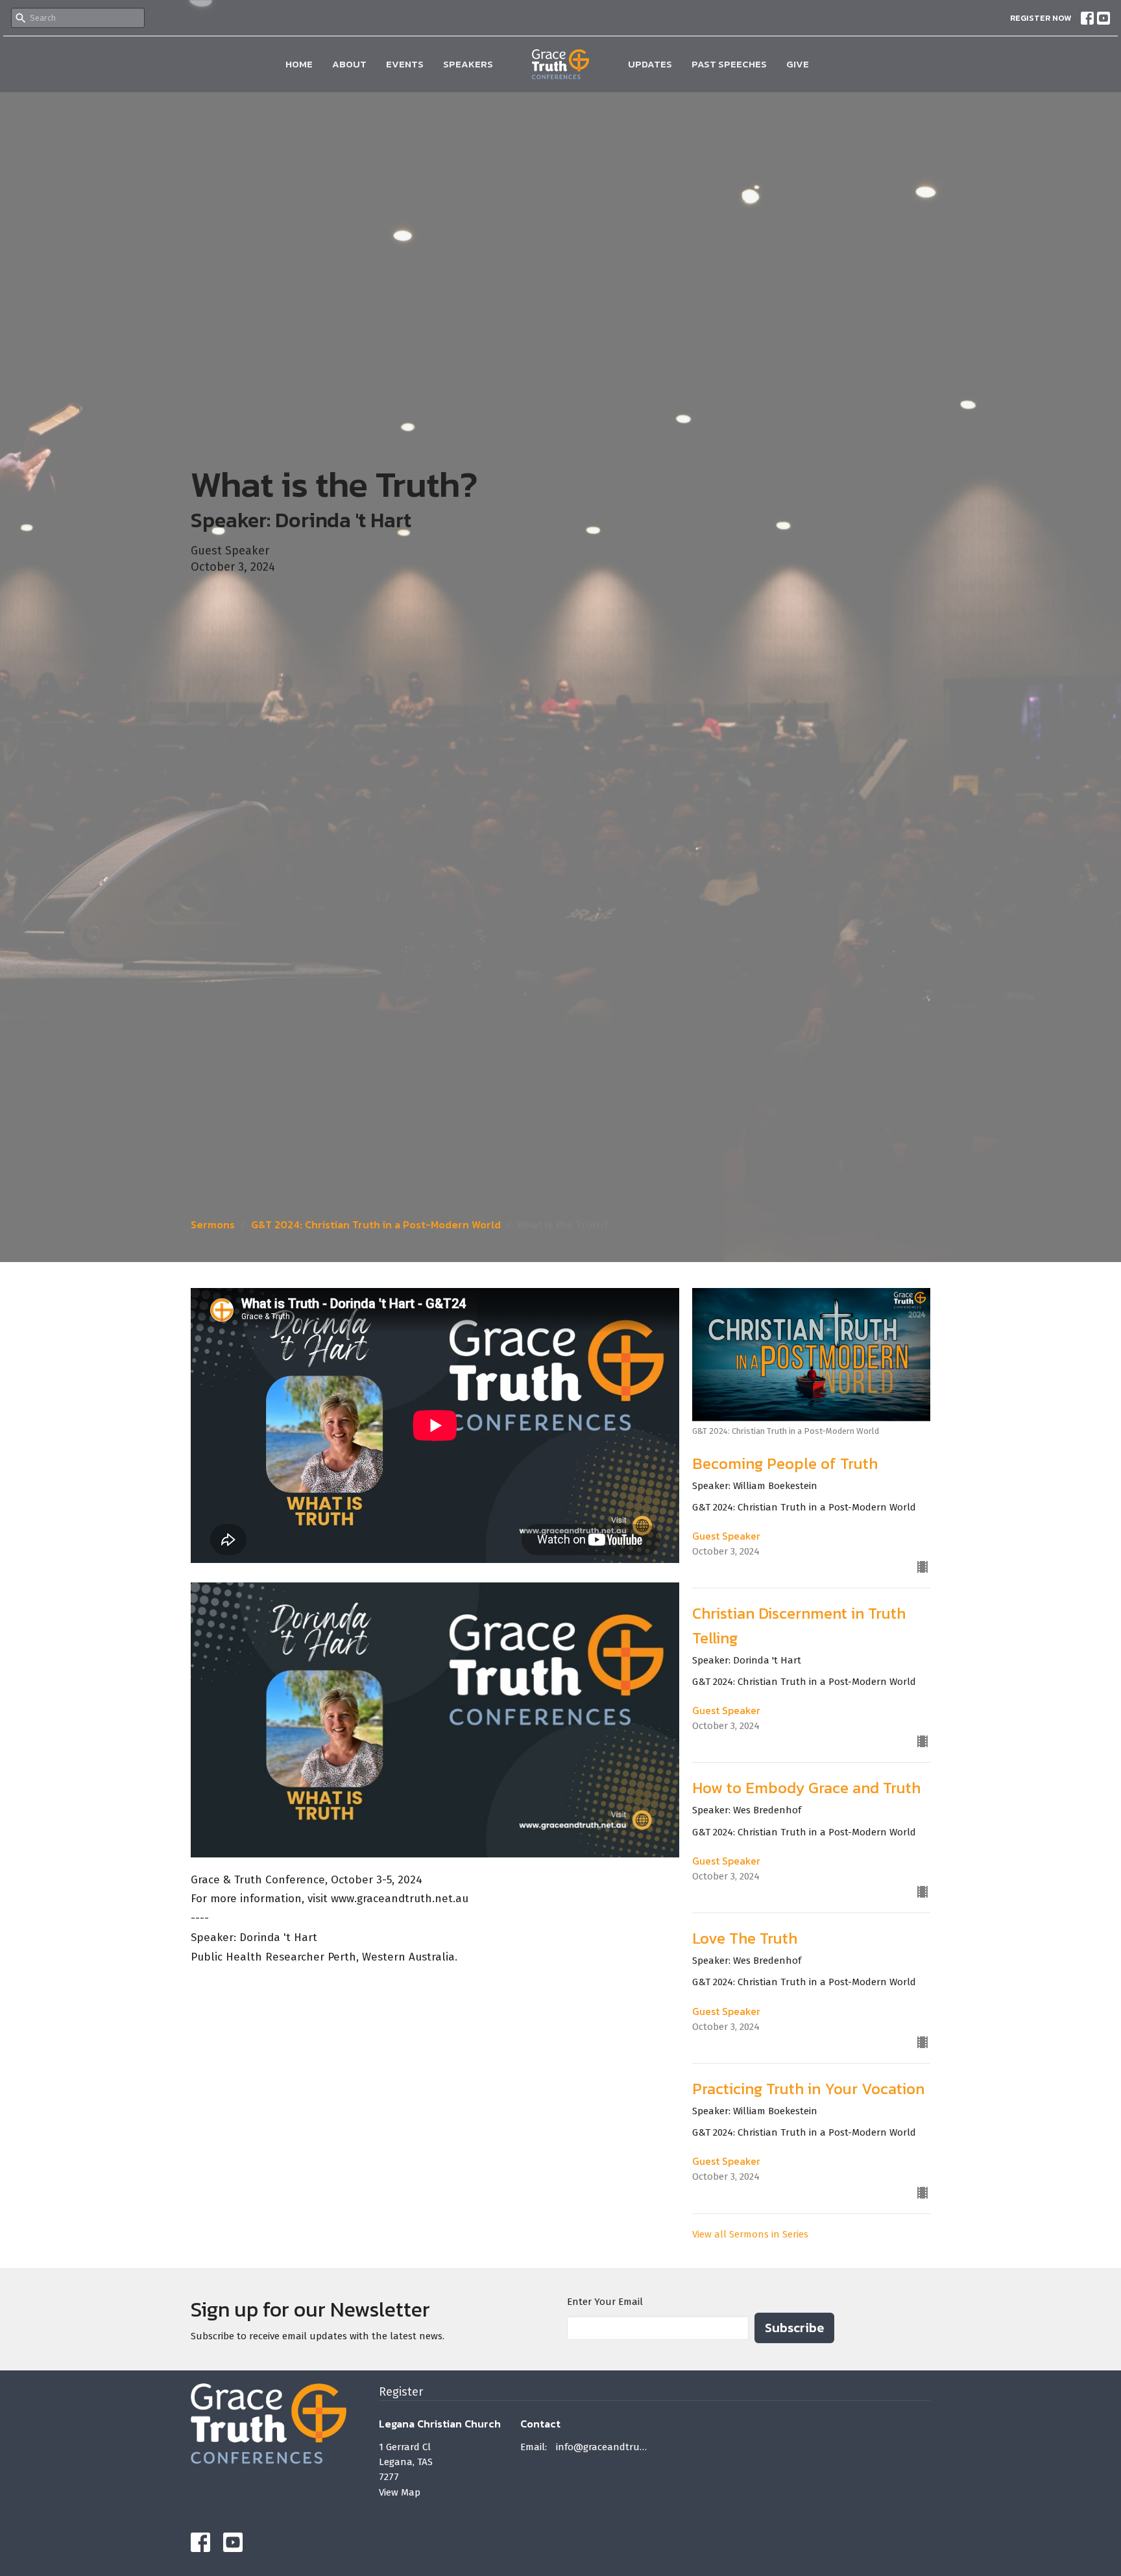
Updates (650, 64)
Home (299, 64)
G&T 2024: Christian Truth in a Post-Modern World (376, 1224)
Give (798, 64)
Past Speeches (729, 64)
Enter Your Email (605, 2302)
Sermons (213, 1224)
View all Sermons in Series (750, 2234)
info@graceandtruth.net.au (602, 2447)
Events (405, 64)
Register (401, 2392)
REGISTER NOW (1041, 18)
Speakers (468, 64)
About (349, 64)
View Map (400, 2492)
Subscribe (794, 2328)
